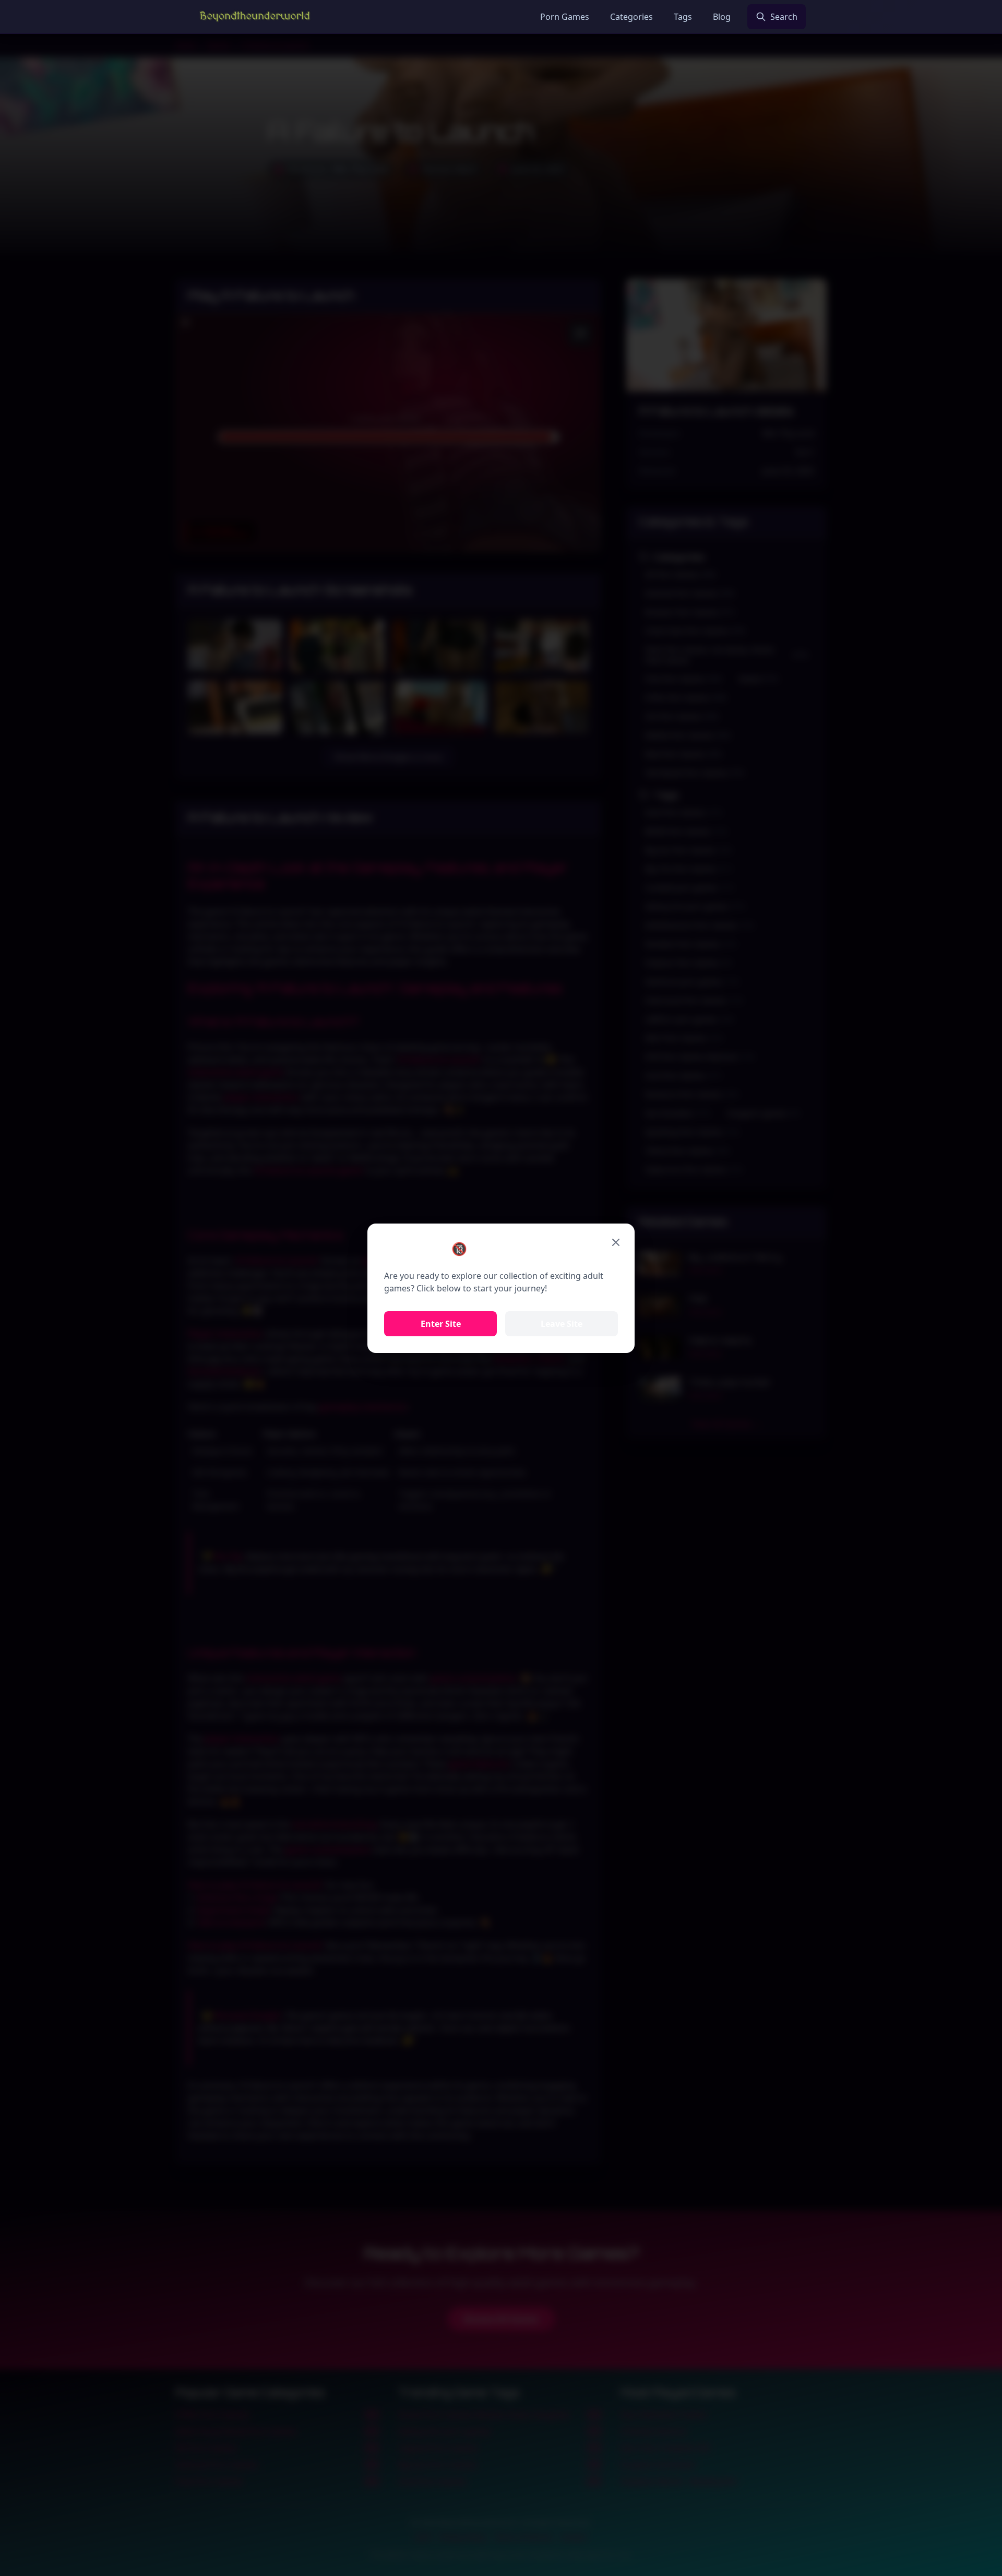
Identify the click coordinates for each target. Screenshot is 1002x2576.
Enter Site (441, 1324)
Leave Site (562, 1324)
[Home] (255, 17)
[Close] (616, 1242)
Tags (683, 17)
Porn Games (565, 17)
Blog (722, 17)
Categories (631, 17)
